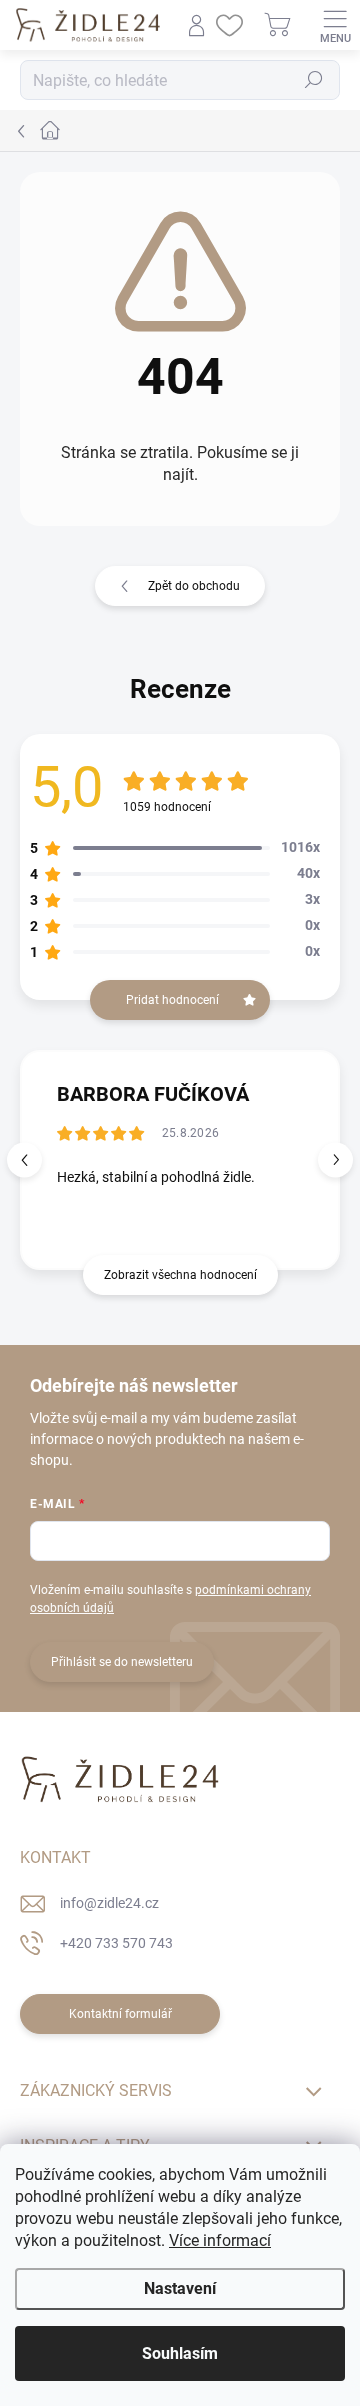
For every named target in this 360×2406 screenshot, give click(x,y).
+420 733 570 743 (116, 1943)
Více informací (220, 2240)
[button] (335, 1159)
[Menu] (335, 25)
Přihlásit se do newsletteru (122, 1662)
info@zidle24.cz (109, 1903)
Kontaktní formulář (120, 2014)
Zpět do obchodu (194, 586)
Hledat (314, 80)
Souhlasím (180, 2353)
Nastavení (180, 2288)
